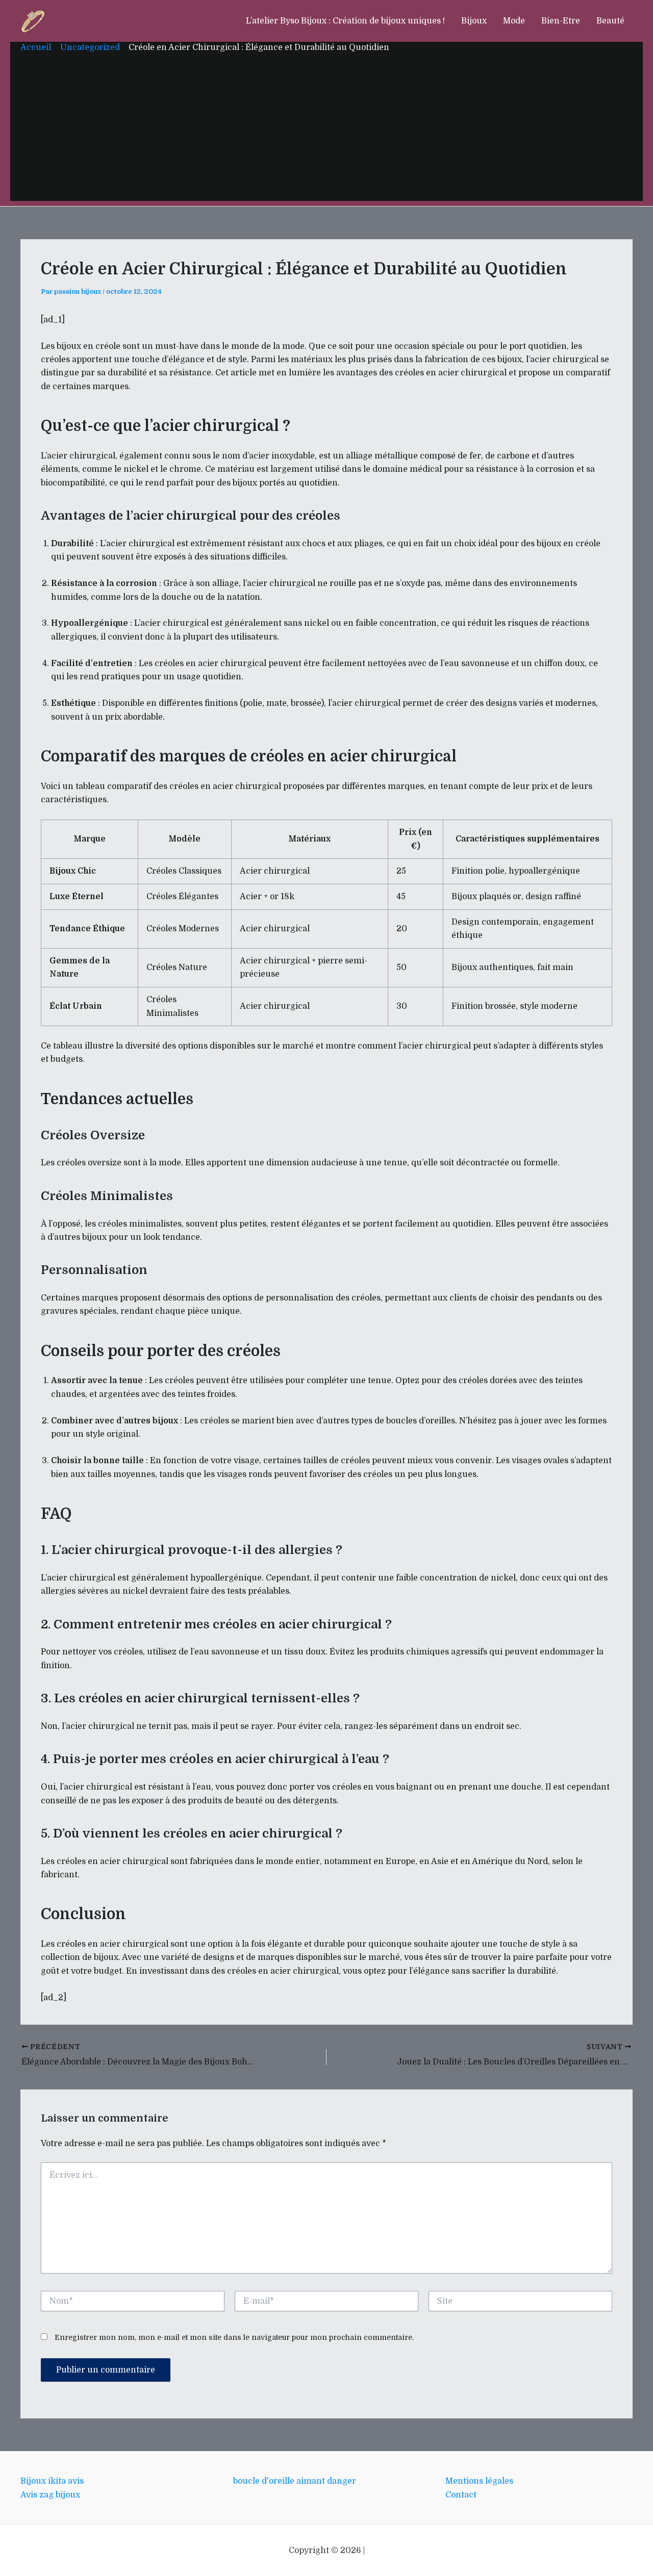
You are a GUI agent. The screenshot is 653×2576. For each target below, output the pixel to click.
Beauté (610, 21)
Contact (461, 2495)
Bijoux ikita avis (52, 2481)
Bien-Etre (561, 21)
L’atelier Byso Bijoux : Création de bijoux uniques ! (345, 21)
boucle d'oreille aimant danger (295, 2481)
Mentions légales (479, 2481)
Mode (514, 21)
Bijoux (474, 21)
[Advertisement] (326, 130)
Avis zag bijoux (50, 2495)
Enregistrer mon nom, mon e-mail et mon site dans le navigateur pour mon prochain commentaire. (234, 2337)
